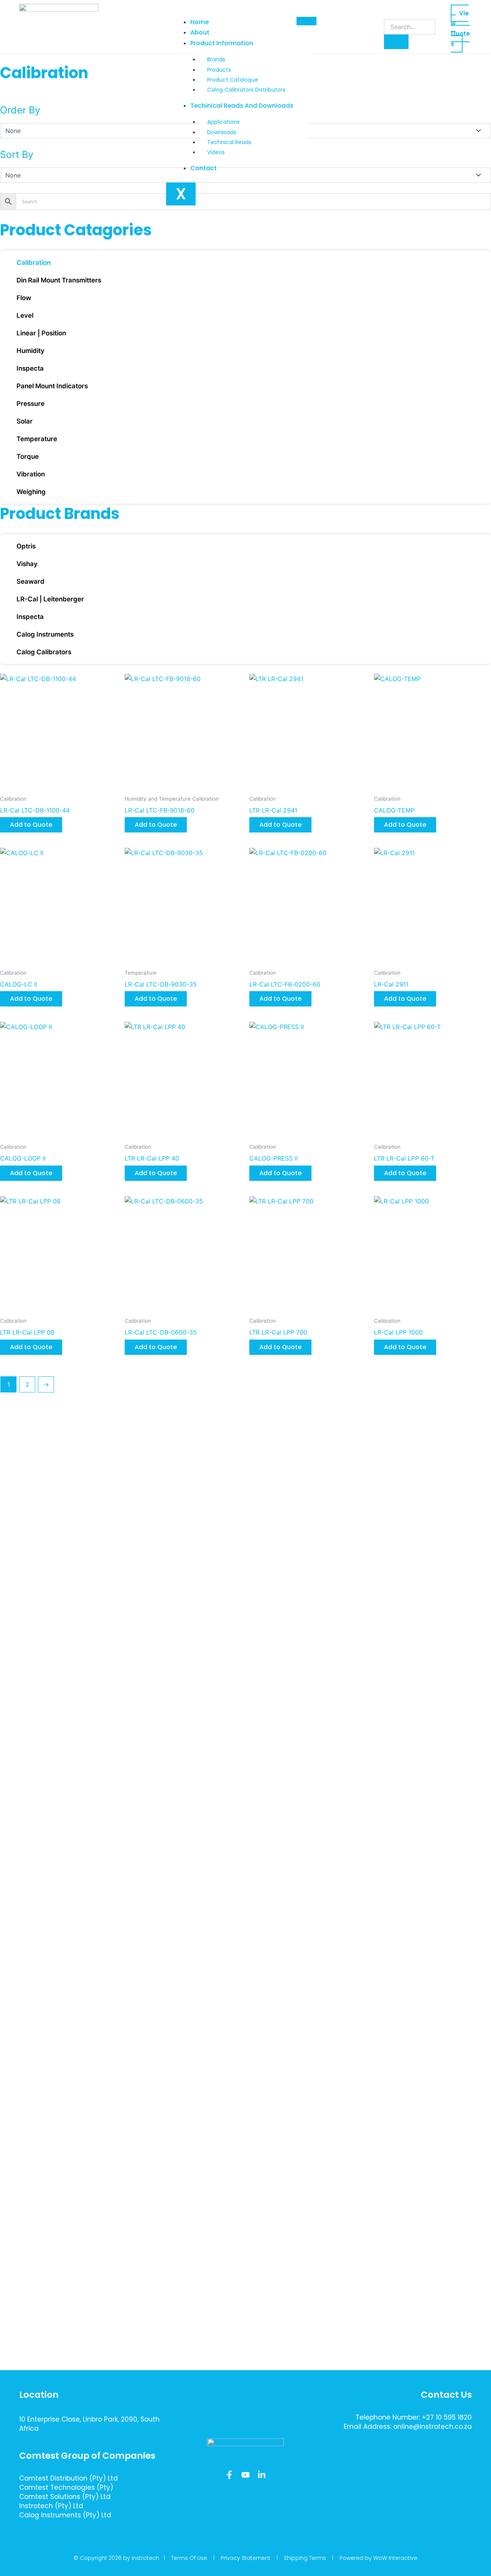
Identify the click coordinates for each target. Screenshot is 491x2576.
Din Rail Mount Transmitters (59, 280)
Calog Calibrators (44, 652)
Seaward (30, 581)
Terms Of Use (189, 2558)
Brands (216, 59)
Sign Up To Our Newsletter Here (416, 2454)
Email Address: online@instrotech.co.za (408, 2427)
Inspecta (30, 368)
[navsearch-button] (389, 11)
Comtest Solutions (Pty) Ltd (65, 2497)
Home (199, 22)
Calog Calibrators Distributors (246, 90)
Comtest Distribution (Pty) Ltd (68, 2478)
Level (25, 315)
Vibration (31, 474)
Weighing (31, 492)
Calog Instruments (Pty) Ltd (65, 2515)
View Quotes (460, 29)
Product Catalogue (233, 80)
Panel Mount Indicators (52, 386)
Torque (28, 456)
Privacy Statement (245, 2558)
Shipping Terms (305, 2558)
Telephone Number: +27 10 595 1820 (414, 2417)
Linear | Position (41, 333)
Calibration (34, 263)
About (200, 32)
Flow (24, 298)
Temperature (37, 439)
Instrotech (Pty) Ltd (51, 2506)
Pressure (30, 404)
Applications (223, 122)
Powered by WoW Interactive (378, 2558)
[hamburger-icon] (306, 21)
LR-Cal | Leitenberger (50, 599)
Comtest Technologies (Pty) (66, 2487)
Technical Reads (229, 142)
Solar (25, 421)
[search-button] (396, 42)
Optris (26, 546)
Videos (216, 152)
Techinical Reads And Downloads (242, 106)
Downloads (222, 132)
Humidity (30, 351)
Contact (203, 168)
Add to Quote (31, 825)
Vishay (27, 564)
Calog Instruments (45, 634)
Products (219, 70)
